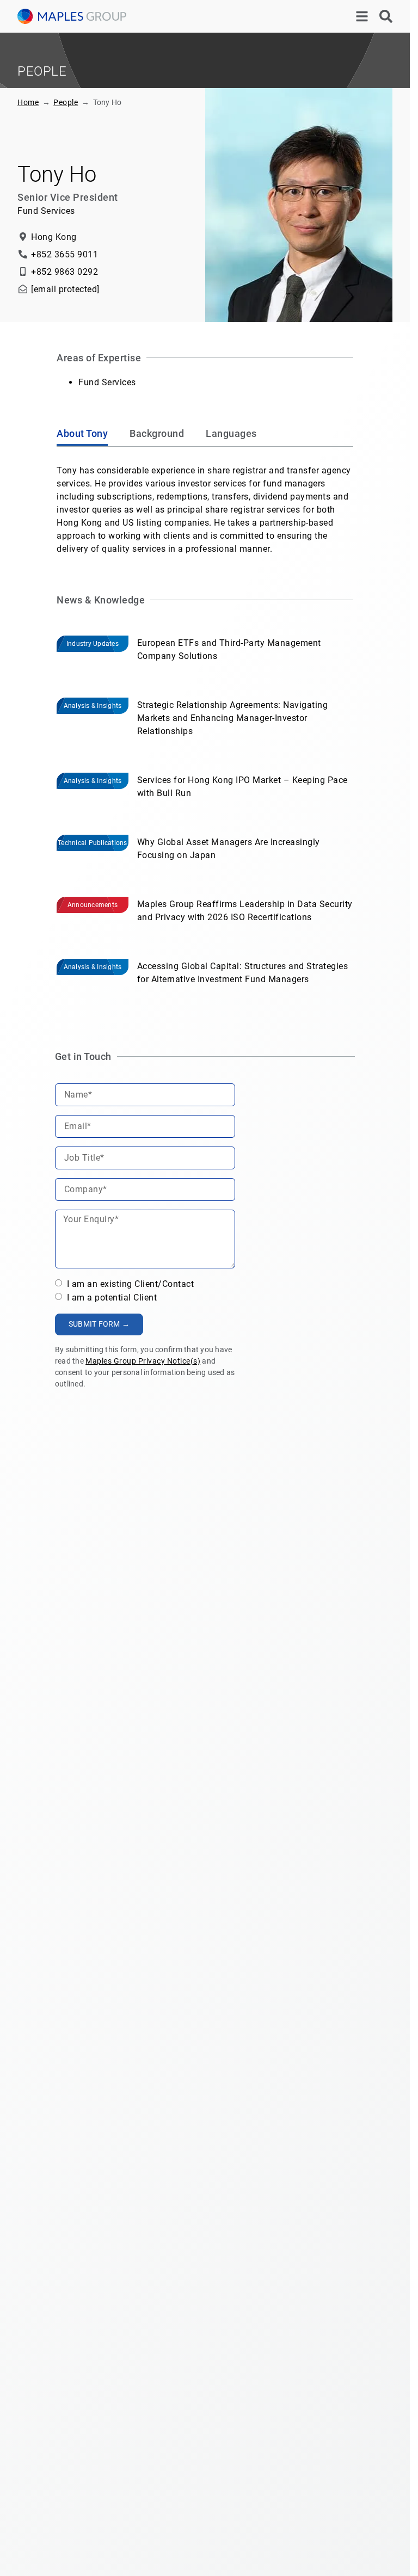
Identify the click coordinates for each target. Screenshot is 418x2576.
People (66, 102)
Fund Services (107, 382)
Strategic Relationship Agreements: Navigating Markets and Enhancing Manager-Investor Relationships (233, 718)
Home (28, 102)
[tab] (82, 435)
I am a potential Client (110, 1298)
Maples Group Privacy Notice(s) (143, 1361)
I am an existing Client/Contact (129, 1284)
